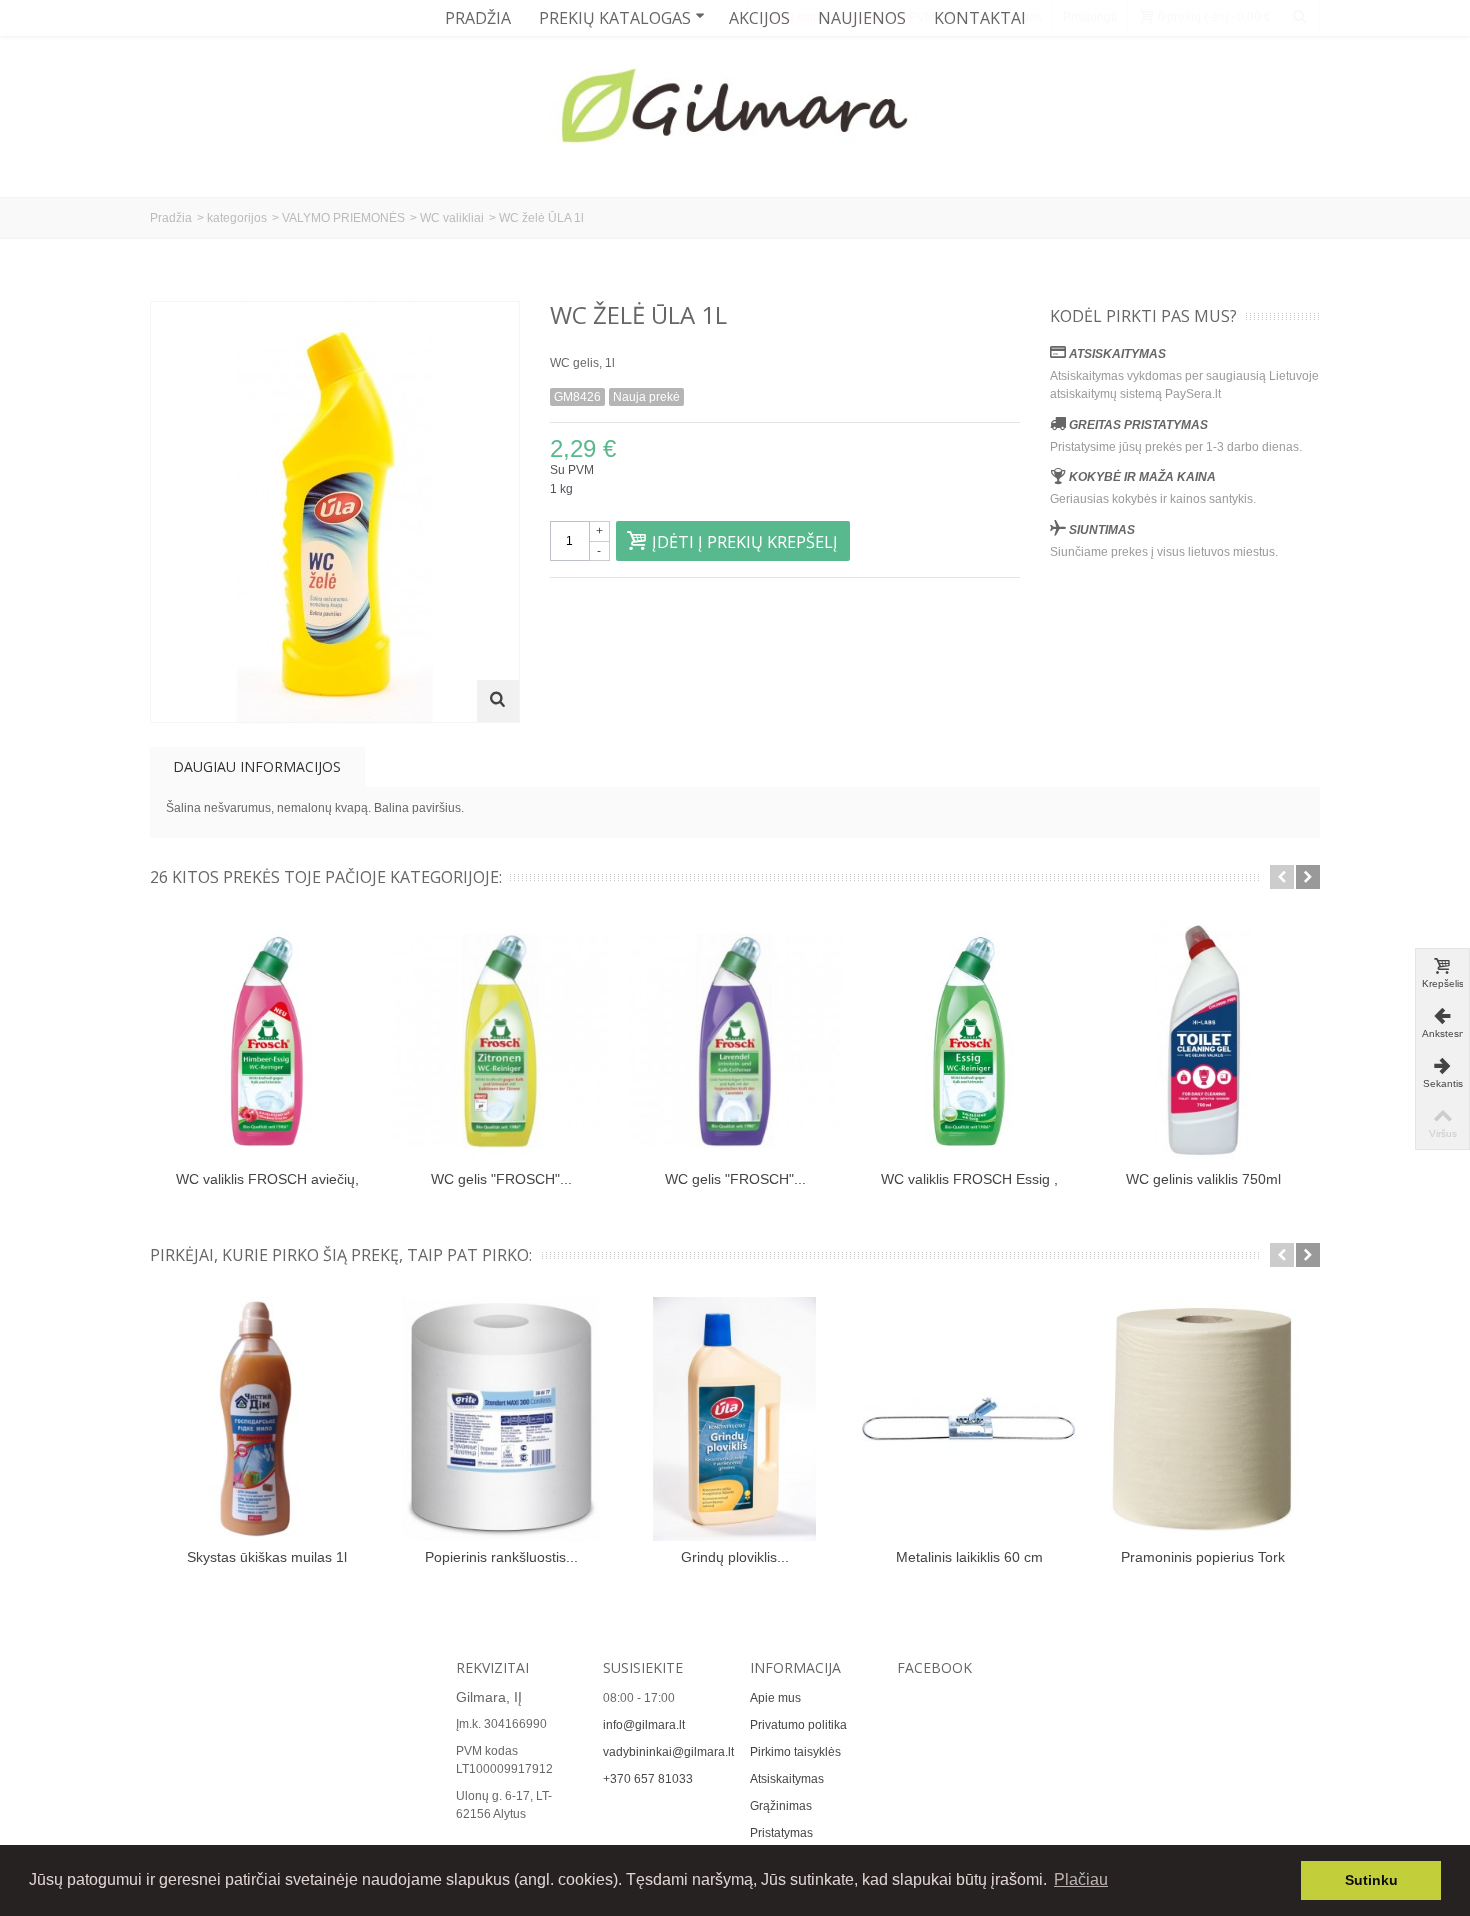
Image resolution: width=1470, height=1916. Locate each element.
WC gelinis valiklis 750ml (1203, 1179)
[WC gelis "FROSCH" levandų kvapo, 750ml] (735, 1041)
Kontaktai (980, 18)
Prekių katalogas (615, 18)
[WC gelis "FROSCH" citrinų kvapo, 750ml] (501, 1041)
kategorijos (237, 218)
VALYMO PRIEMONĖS (343, 218)
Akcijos (759, 18)
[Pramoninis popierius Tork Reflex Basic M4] (1203, 1419)
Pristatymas (781, 1833)
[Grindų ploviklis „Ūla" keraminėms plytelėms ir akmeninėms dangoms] (735, 1419)
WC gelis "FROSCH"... (501, 1179)
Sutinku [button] (1371, 1880)
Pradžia (478, 18)
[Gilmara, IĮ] (735, 110)
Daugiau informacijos (257, 766)
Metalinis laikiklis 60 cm (969, 1557)
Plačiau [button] (1081, 1879)
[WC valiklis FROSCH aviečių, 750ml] (267, 1041)
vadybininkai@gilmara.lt (668, 1752)
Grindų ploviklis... (735, 1557)
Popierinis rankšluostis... (501, 1557)
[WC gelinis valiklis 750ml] (1203, 1041)
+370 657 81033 (648, 1779)
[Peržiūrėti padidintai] (498, 701)
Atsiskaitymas (787, 1779)
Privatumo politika (798, 1725)
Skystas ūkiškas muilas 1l (267, 1557)
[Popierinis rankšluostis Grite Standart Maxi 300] (501, 1419)
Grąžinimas (781, 1806)
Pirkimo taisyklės (795, 1752)
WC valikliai (452, 218)
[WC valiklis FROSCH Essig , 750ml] (969, 1041)
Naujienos (862, 18)
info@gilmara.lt (644, 1725)
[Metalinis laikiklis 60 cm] (969, 1419)
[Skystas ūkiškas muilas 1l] (267, 1419)
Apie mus (775, 1698)
